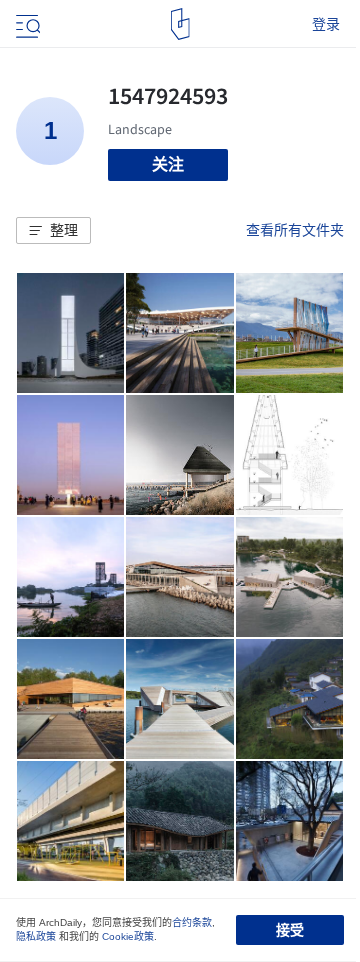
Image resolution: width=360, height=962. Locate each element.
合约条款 (192, 922)
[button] (53, 231)
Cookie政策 (128, 936)
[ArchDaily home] (180, 24)
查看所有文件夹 (295, 230)
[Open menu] (26, 24)
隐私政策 (36, 936)
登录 (326, 24)
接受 (290, 930)
